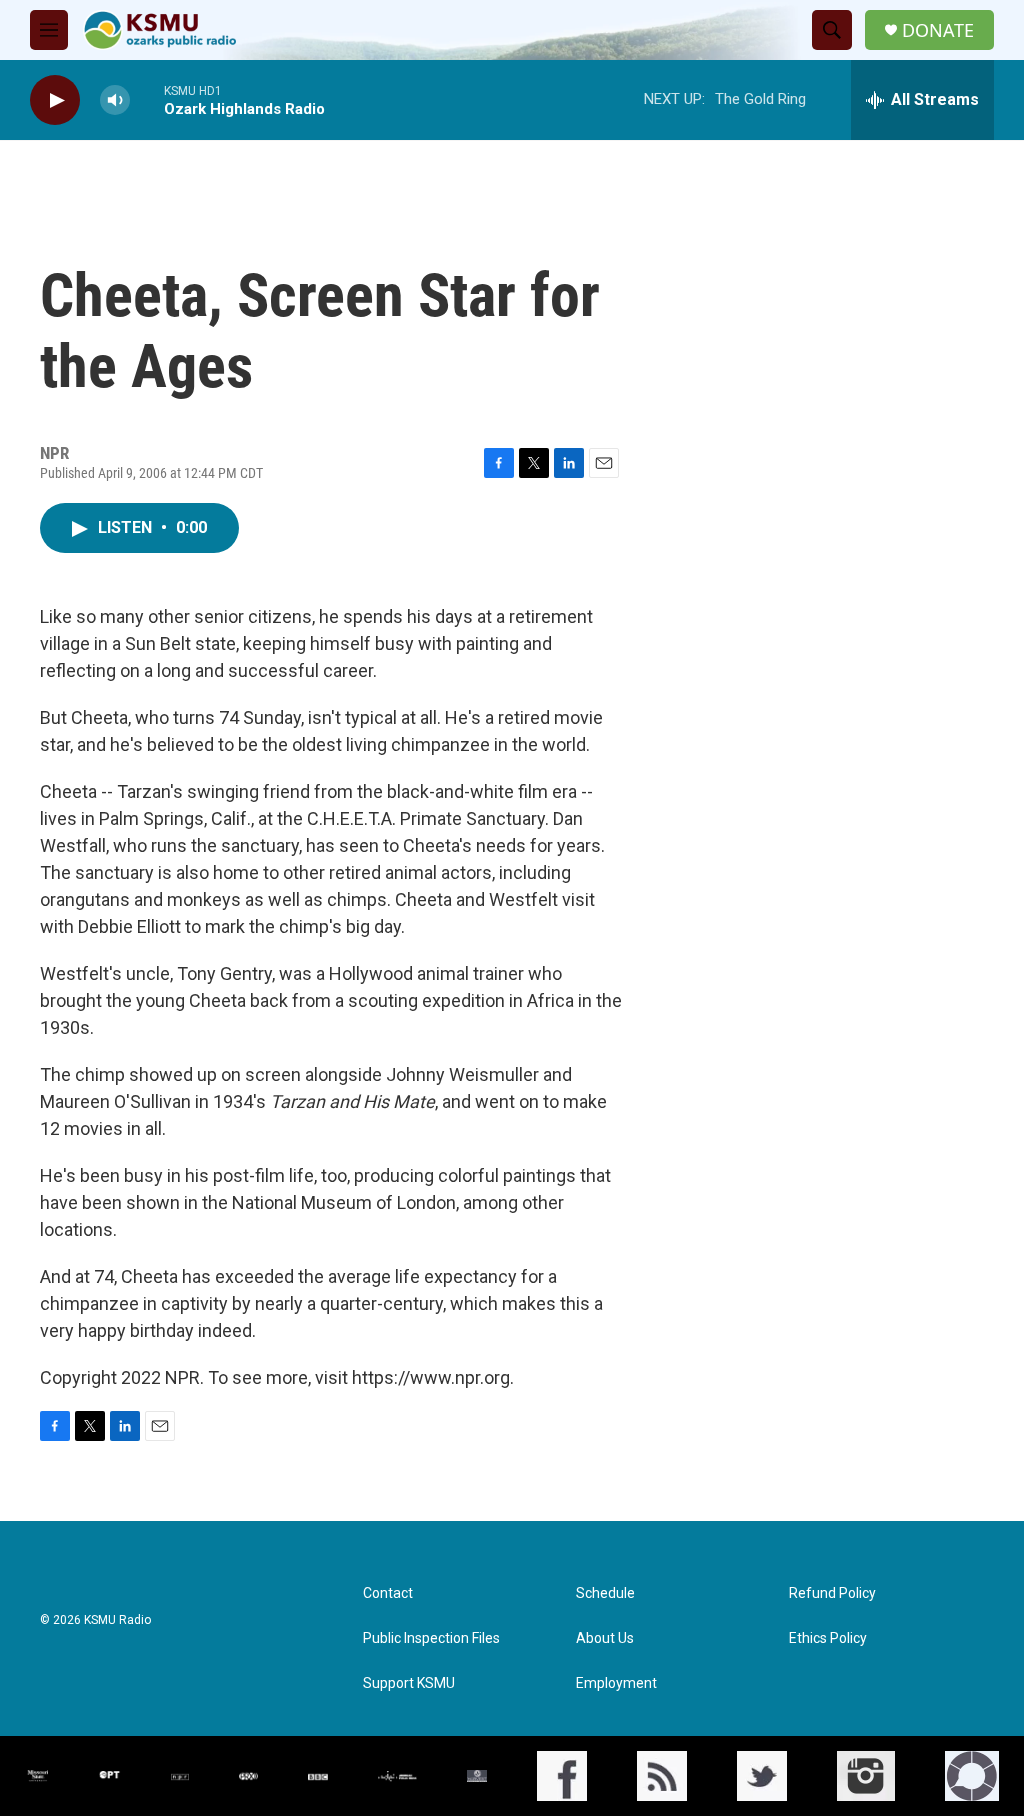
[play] (55, 100)
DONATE (938, 30)
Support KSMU (409, 1683)
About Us (605, 1638)
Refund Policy (832, 1593)
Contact (388, 1593)
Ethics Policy (828, 1638)
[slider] (147, 99)
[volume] (115, 100)
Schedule (605, 1593)
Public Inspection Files (431, 1638)
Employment (616, 1683)
